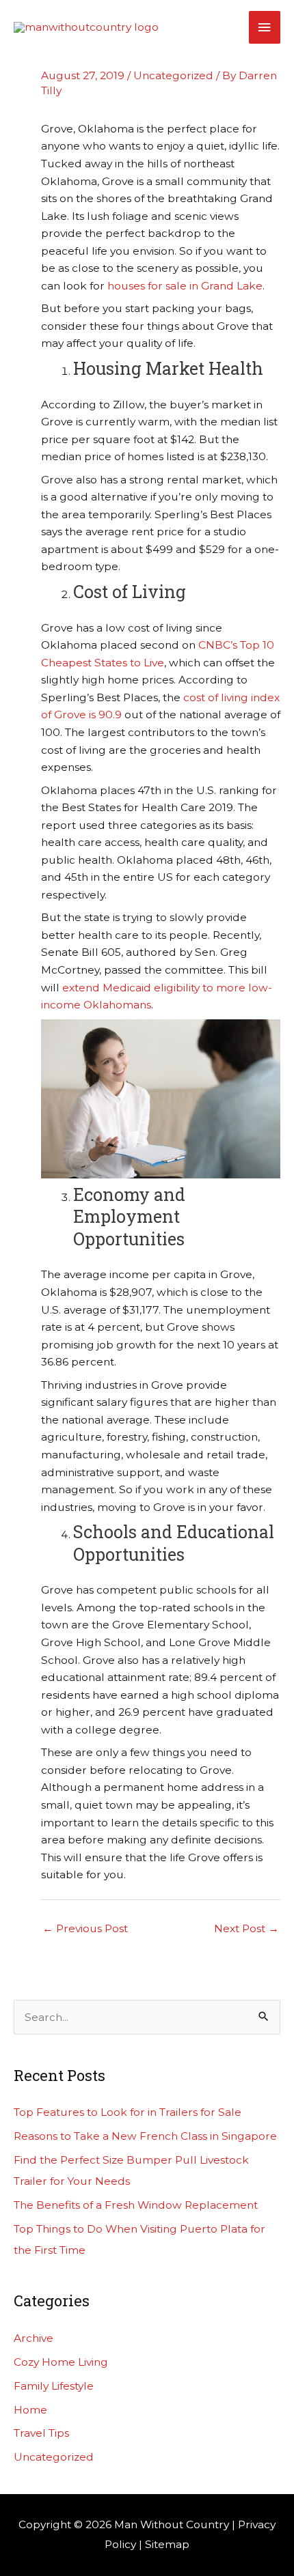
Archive (34, 2338)
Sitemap (167, 2544)
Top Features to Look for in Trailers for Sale (128, 2112)
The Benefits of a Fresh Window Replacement (136, 2205)
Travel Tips (41, 2433)
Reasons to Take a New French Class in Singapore (145, 2136)
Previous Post (85, 1928)
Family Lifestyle (54, 2386)
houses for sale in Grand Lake (185, 286)
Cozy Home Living (61, 2362)
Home (30, 2410)
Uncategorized (173, 75)
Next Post (246, 1928)
